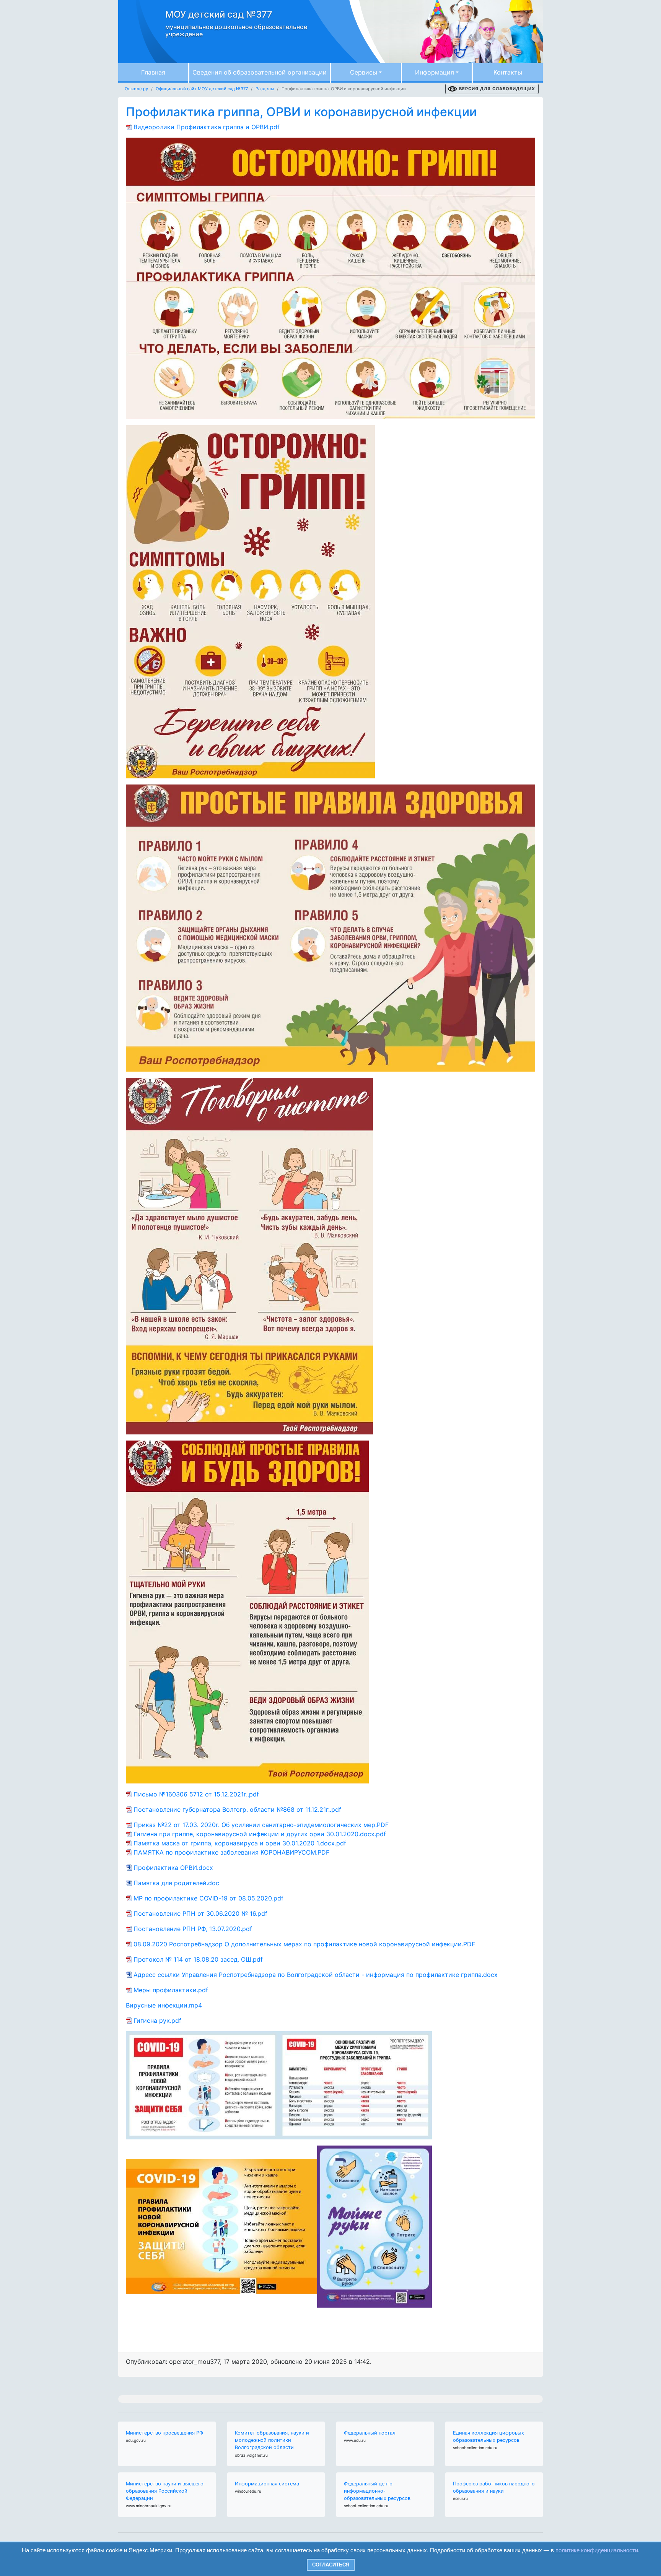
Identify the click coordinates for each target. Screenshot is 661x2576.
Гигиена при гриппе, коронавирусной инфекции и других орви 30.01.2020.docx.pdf (260, 1834)
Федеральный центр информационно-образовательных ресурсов (377, 2491)
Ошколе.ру (136, 89)
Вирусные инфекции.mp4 (164, 2005)
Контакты (508, 72)
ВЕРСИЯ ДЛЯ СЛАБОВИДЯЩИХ (497, 89)
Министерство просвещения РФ (164, 2433)
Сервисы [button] (364, 72)
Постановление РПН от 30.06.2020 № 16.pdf (200, 1913)
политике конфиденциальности (597, 2550)
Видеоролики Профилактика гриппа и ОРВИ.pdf (207, 127)
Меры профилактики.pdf (171, 1990)
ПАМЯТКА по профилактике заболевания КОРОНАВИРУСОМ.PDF (231, 1852)
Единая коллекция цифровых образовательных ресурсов (488, 2436)
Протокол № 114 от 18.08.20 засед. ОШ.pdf (198, 1959)
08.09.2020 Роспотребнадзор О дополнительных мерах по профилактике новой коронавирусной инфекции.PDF (304, 1944)
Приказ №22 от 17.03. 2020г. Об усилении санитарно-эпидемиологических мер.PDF (261, 1825)
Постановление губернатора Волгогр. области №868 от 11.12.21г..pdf (237, 1809)
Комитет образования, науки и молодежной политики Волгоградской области (272, 2440)
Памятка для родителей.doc (176, 1883)
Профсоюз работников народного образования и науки (494, 2487)
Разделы (265, 89)
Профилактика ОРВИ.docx (174, 1868)
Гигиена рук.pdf (157, 2021)
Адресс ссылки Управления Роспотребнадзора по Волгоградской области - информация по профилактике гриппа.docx (316, 1975)
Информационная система (267, 2484)
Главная (153, 72)
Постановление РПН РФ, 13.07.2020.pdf (193, 1929)
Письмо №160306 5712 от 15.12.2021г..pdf (196, 1794)
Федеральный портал (370, 2433)
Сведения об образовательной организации (260, 72)
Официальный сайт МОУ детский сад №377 (202, 89)
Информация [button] (435, 72)
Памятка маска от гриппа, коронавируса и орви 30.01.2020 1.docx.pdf (240, 1843)
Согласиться (331, 2565)
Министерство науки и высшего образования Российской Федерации (165, 2491)
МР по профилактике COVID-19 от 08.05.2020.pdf (208, 1898)
